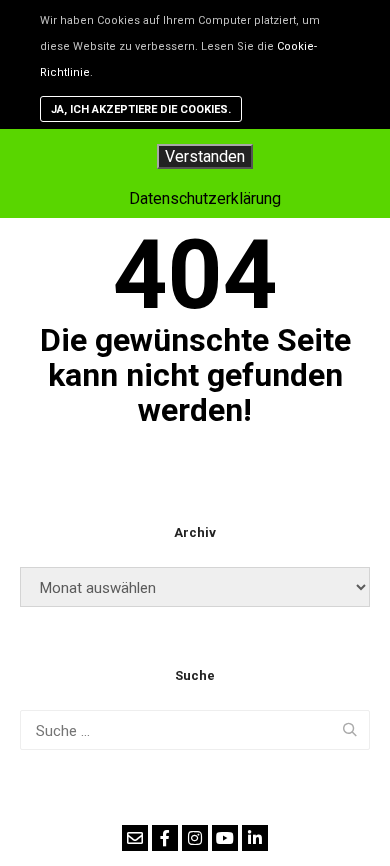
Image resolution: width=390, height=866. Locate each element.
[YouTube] (225, 838)
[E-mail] (135, 838)
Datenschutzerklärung (205, 198)
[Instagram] (195, 838)
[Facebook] (165, 838)
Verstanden (205, 156)
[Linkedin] (255, 838)
